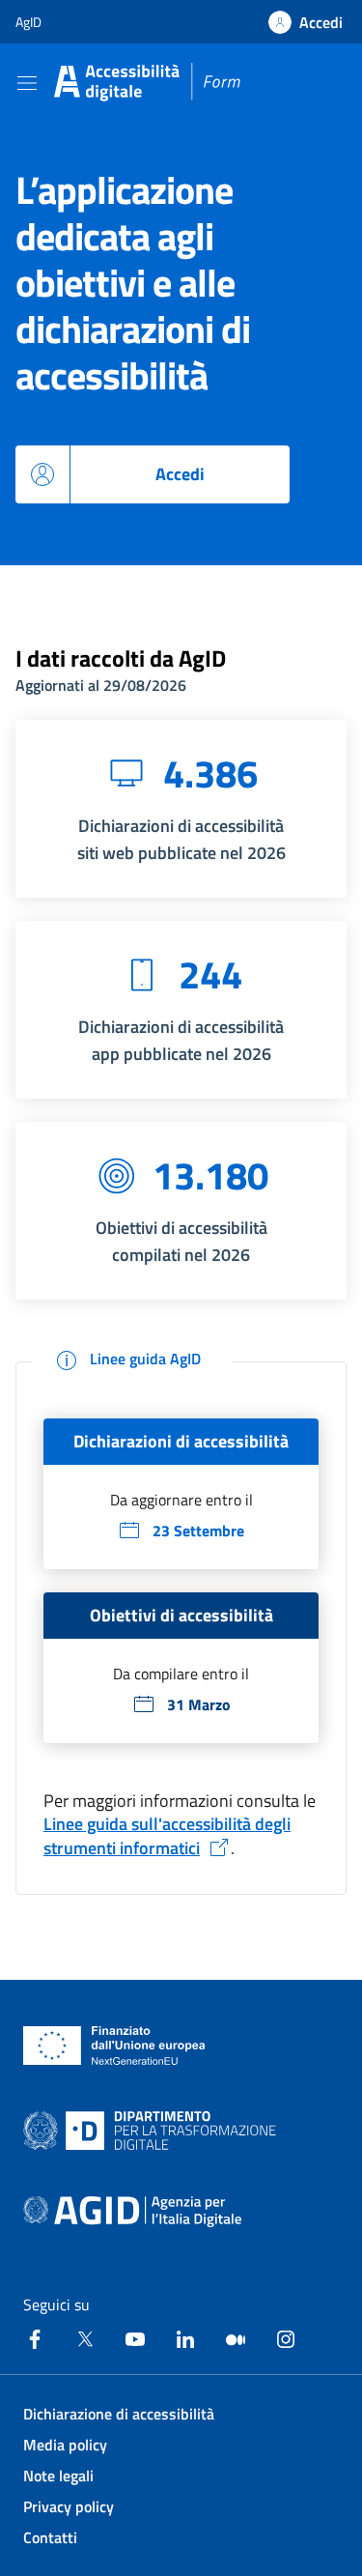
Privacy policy (69, 2506)
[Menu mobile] (27, 82)
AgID (28, 22)
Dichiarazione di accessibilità (119, 2414)
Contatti (50, 2537)
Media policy (65, 2445)
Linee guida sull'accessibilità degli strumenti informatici (167, 1836)
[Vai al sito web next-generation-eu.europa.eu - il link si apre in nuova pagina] (114, 2046)
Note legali (58, 2476)
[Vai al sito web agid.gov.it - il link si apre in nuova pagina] (132, 2212)
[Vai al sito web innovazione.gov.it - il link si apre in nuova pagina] (153, 2131)
